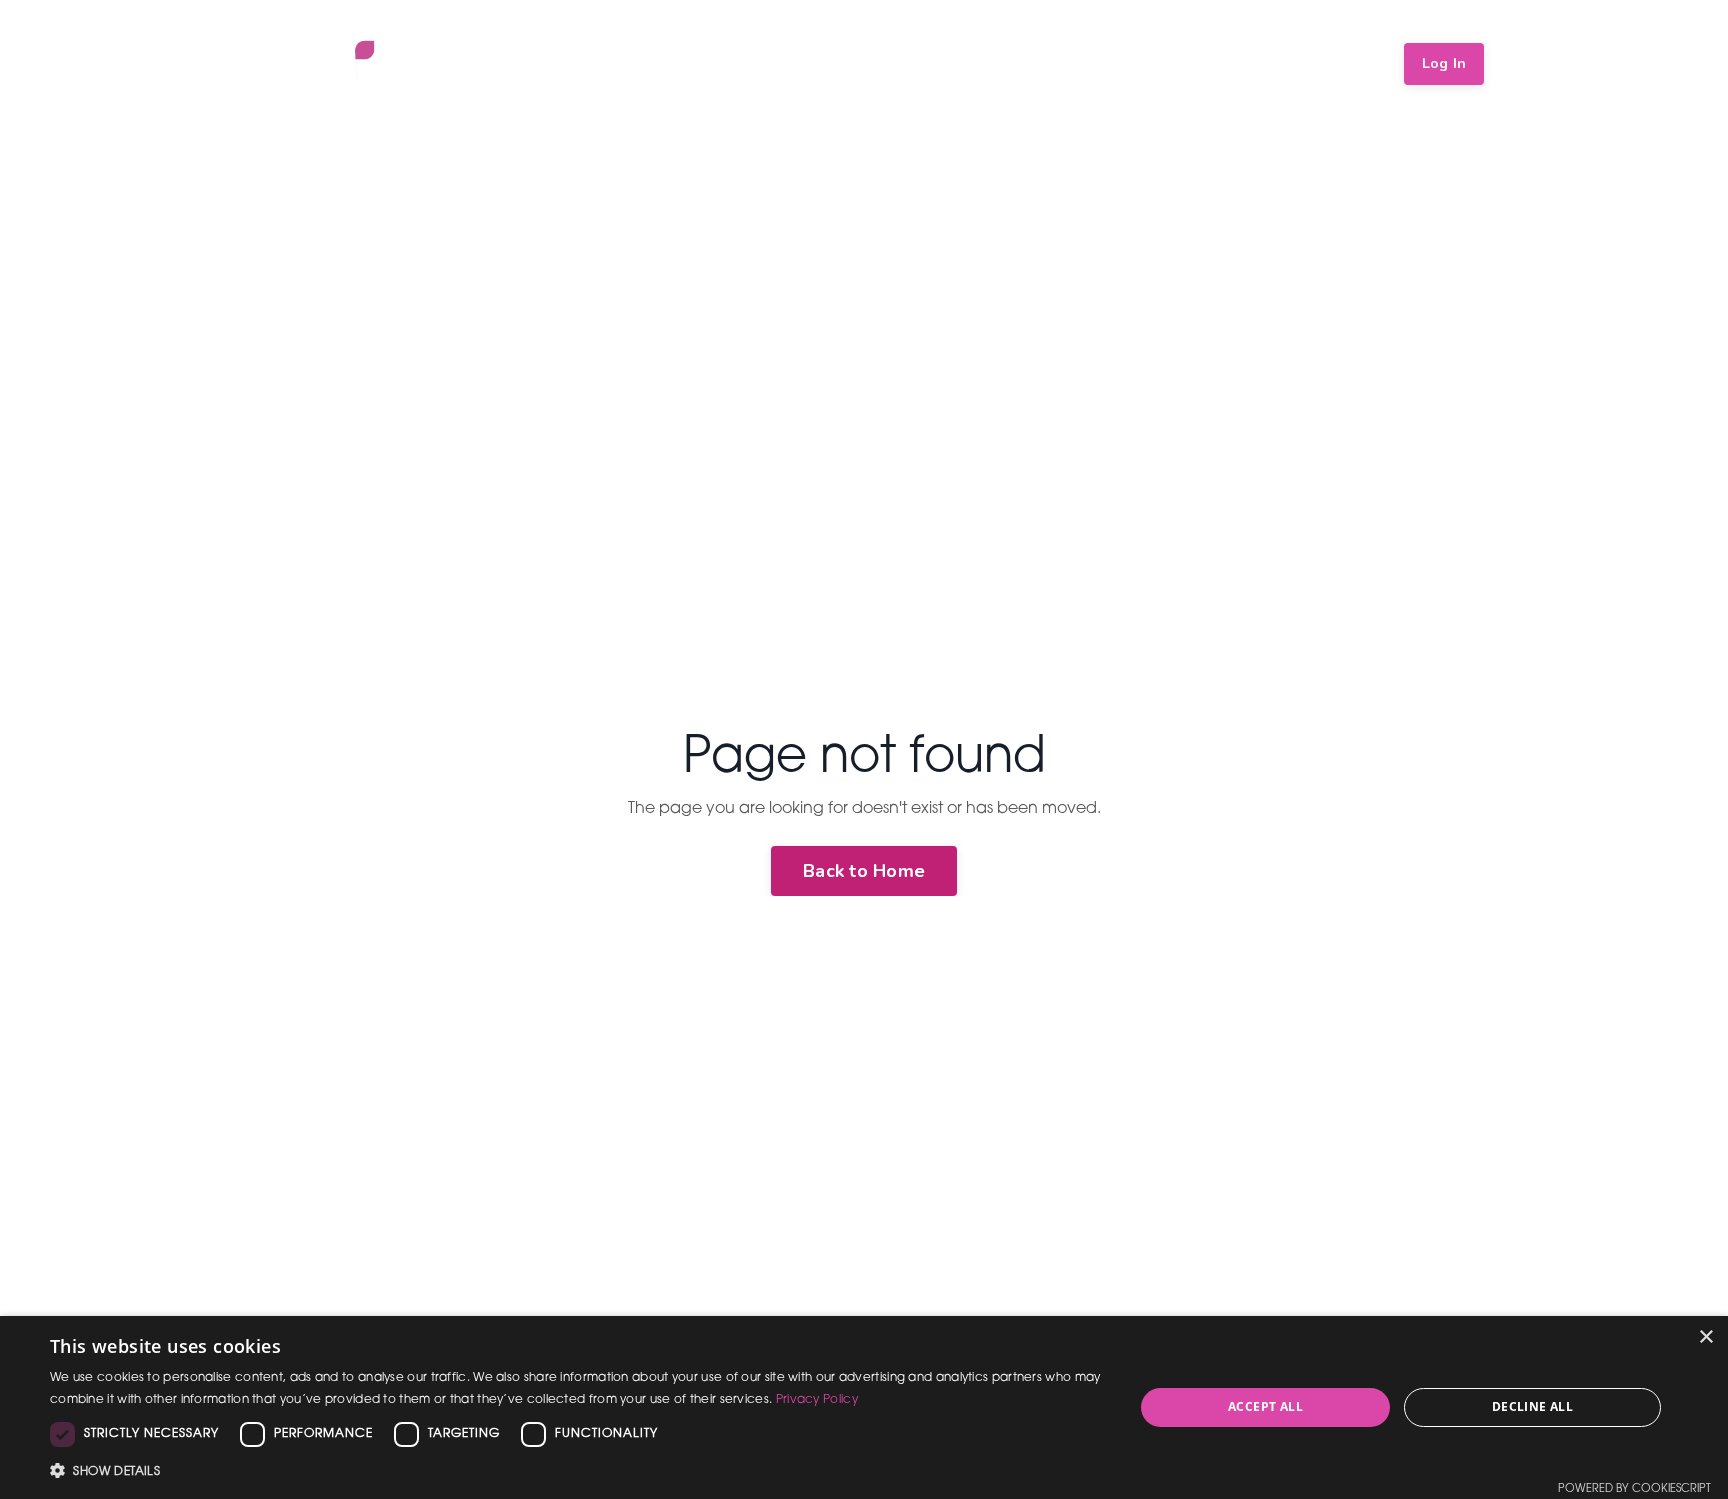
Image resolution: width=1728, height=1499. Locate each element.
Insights (1222, 63)
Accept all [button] (1265, 1406)
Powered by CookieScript (1634, 1489)
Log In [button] (1444, 63)
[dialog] (864, 1407)
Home (937, 63)
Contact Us (1332, 63)
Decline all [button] (1532, 1406)
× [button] (1705, 1337)
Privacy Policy (817, 1400)
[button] (576, 1471)
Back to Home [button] (864, 871)
